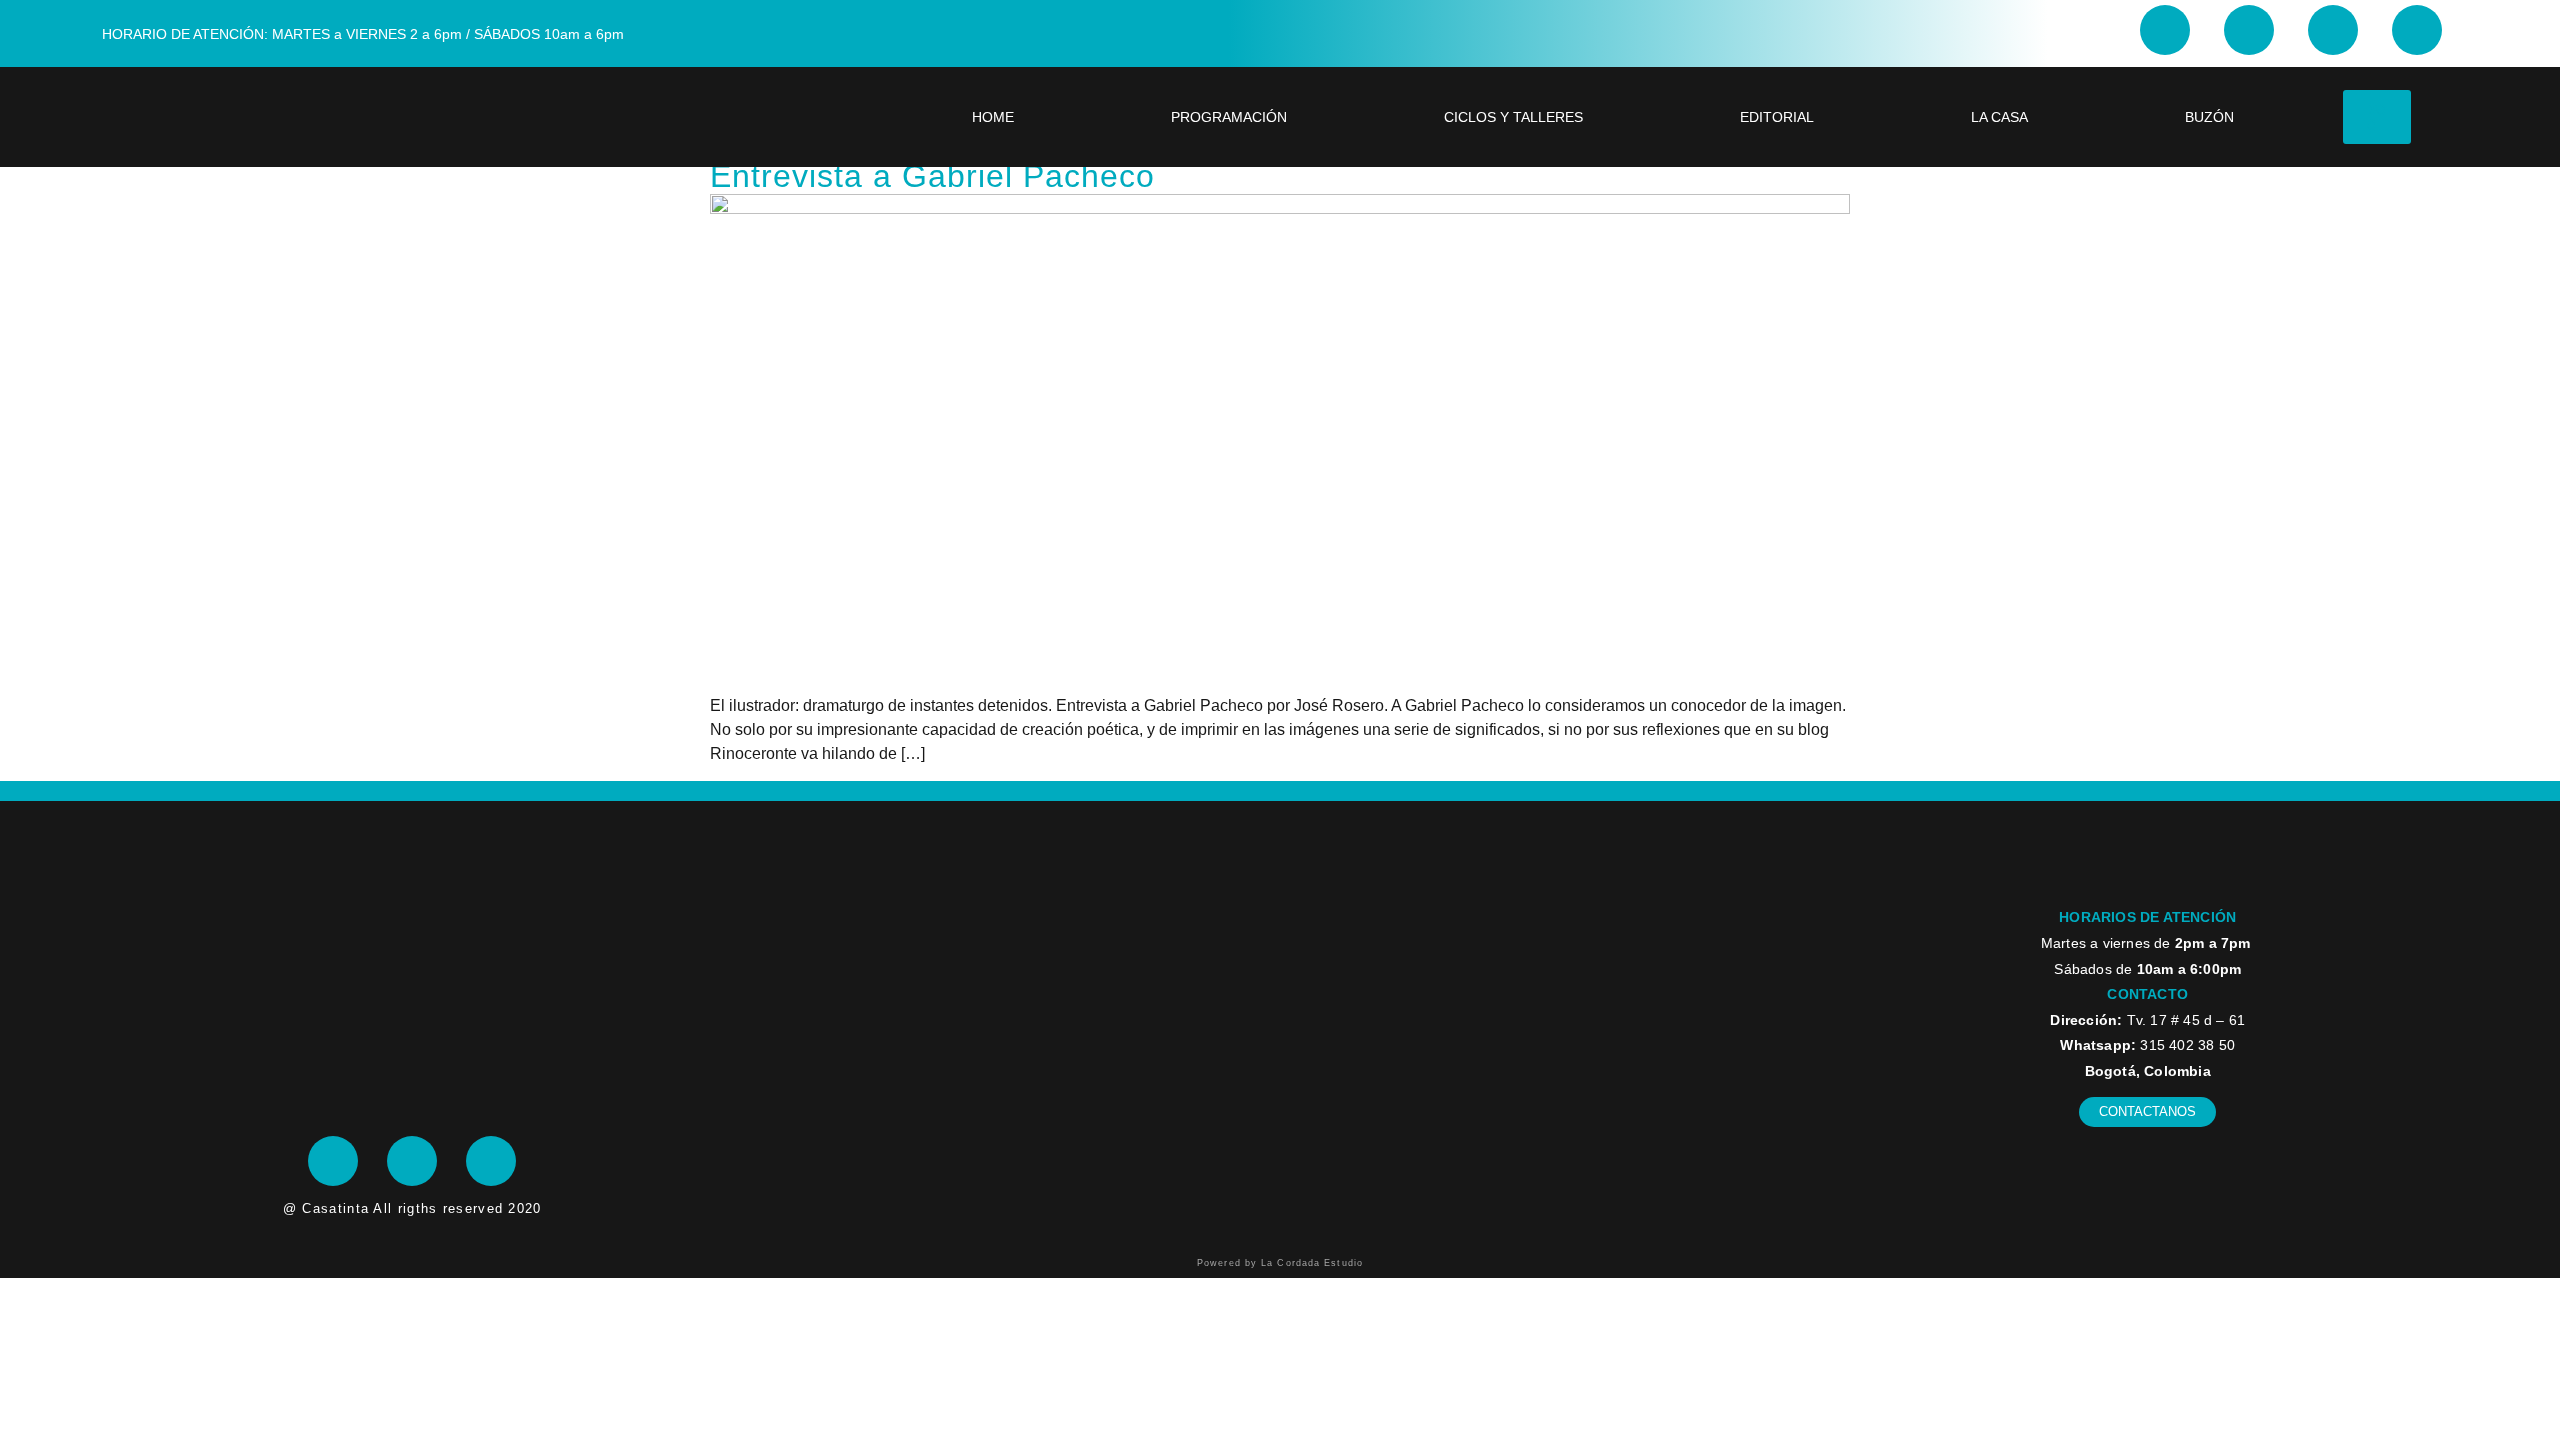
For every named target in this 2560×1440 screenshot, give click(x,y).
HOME (993, 117)
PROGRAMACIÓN (1229, 117)
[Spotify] (491, 1161)
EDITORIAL (1777, 117)
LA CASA (1999, 117)
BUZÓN (2209, 117)
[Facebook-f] (2249, 30)
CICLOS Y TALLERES (1513, 117)
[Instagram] (2165, 30)
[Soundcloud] (2417, 30)
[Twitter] (2333, 30)
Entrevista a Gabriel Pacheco (932, 176)
